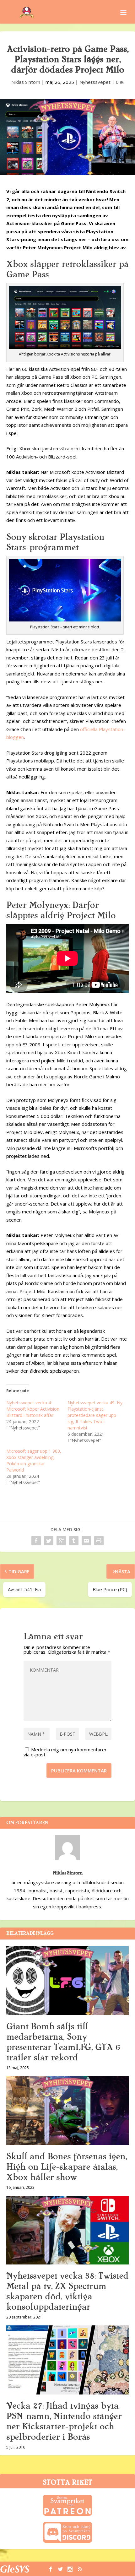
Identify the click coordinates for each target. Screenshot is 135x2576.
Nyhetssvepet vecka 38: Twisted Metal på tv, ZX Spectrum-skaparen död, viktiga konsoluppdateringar (67, 2291)
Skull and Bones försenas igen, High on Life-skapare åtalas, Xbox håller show (67, 2167)
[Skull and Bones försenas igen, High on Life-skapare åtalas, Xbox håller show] (67, 2111)
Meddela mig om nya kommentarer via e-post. (65, 1752)
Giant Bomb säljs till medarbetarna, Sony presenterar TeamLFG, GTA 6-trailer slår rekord (65, 2042)
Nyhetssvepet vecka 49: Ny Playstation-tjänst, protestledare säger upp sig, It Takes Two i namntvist (95, 1415)
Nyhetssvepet (95, 82)
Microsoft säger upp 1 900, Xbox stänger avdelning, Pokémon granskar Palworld (34, 1460)
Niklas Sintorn (26, 82)
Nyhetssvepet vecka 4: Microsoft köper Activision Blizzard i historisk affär (33, 1409)
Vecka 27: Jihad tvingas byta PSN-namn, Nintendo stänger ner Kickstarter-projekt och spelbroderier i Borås (64, 2421)
